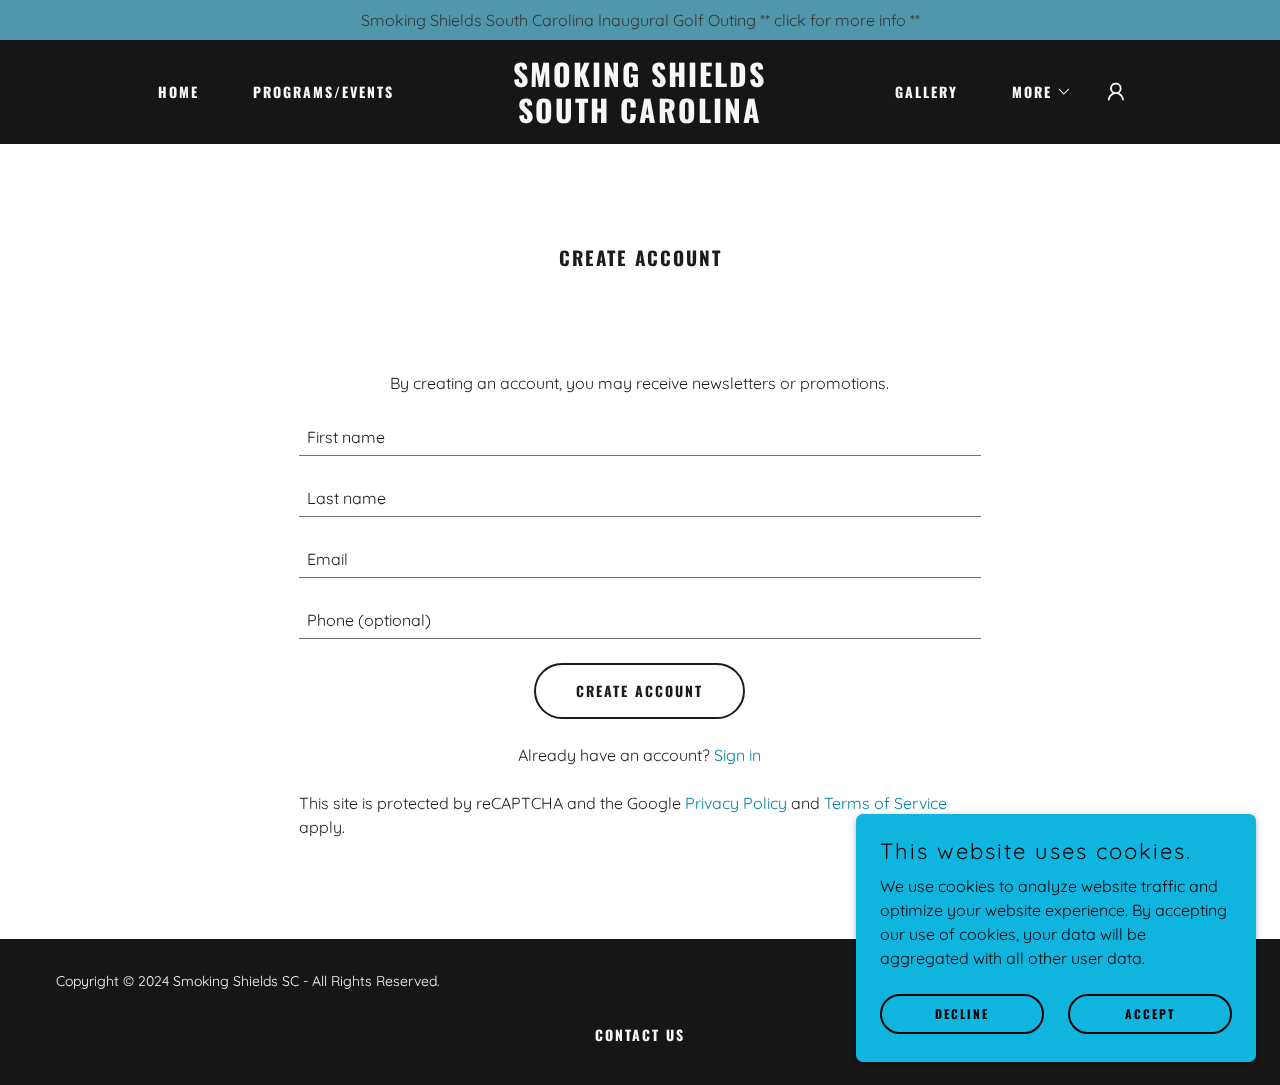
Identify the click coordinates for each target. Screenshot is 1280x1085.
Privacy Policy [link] (736, 803)
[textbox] (640, 437)
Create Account (639, 690)
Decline (962, 1013)
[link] (640, 117)
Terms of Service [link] (885, 803)
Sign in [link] (737, 755)
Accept (1150, 1013)
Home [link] (178, 91)
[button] (1035, 92)
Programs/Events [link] (323, 91)
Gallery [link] (926, 91)
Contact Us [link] (640, 1034)
